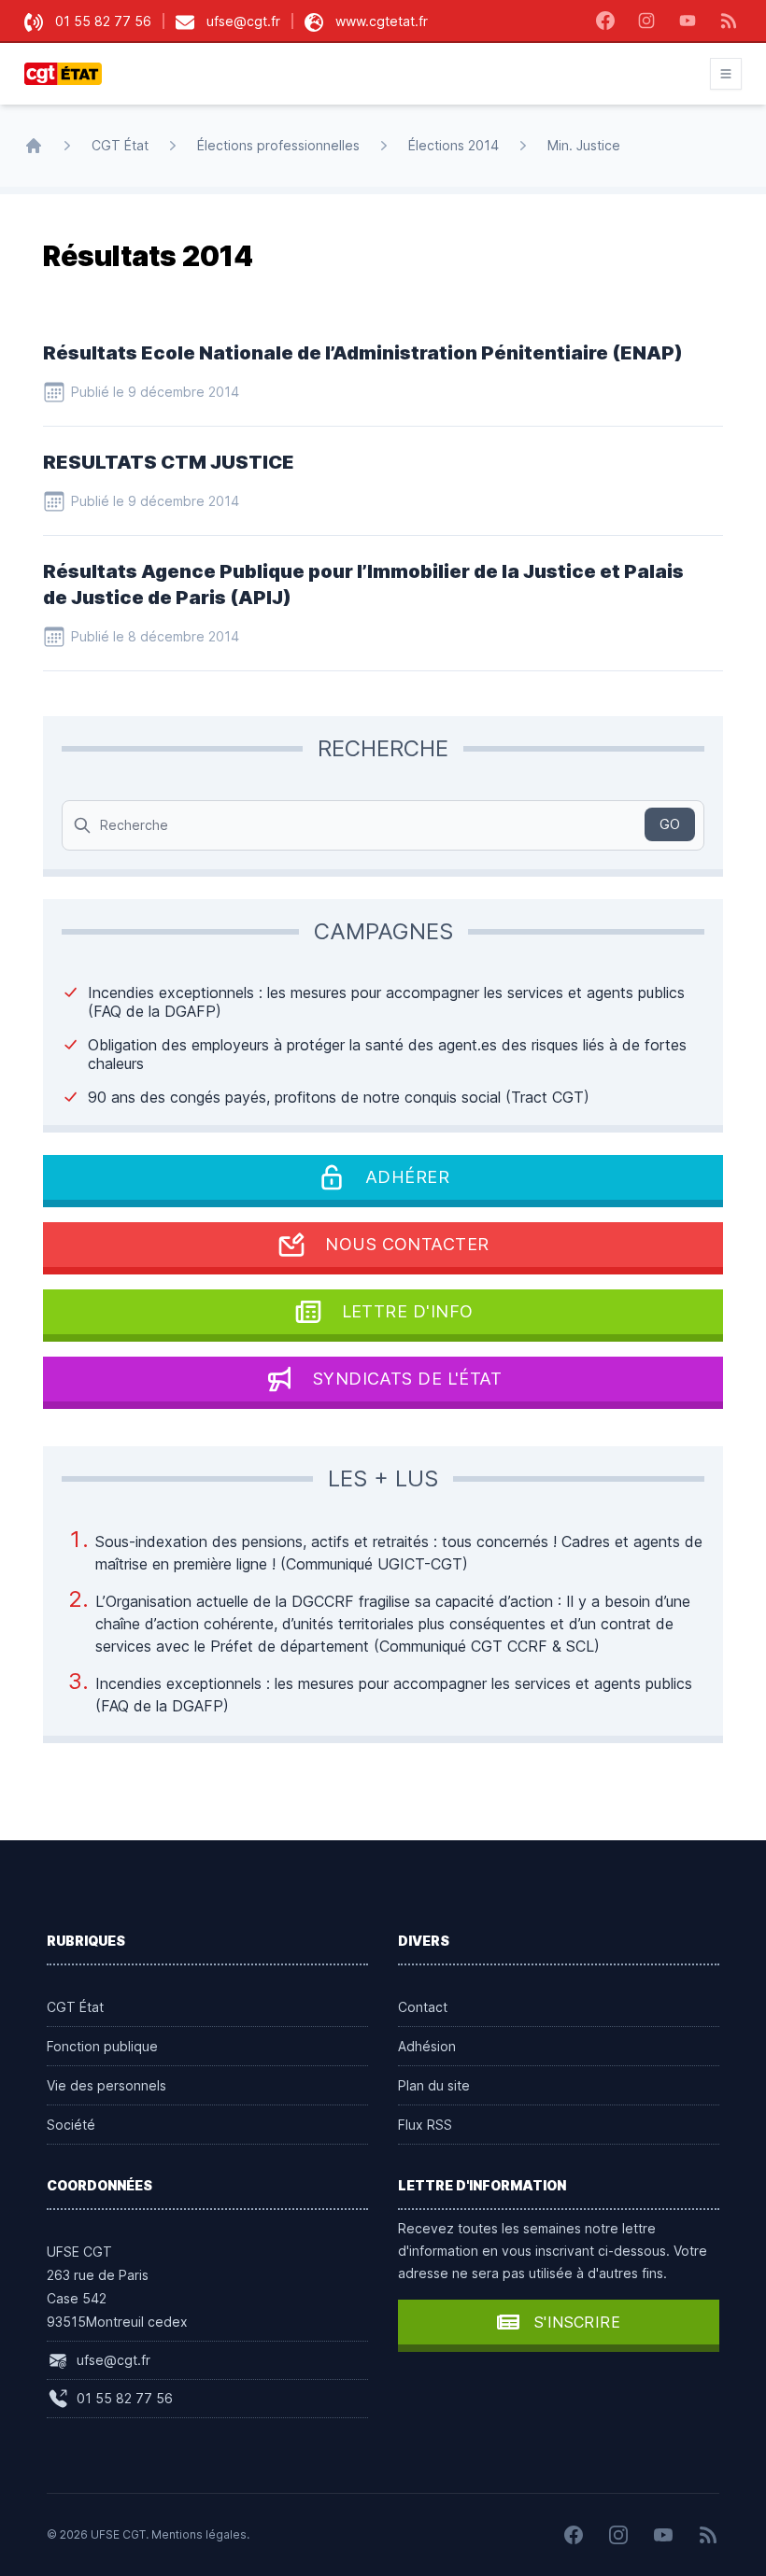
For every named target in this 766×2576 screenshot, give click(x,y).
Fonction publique (102, 2046)
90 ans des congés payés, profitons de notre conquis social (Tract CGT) (339, 1097)
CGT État (120, 145)
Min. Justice (584, 145)
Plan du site (434, 2085)
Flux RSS (425, 2125)
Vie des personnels (106, 2085)
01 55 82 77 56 (103, 21)
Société (71, 2125)
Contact (423, 2007)
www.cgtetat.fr (382, 21)
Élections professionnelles (278, 145)
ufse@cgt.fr (243, 21)
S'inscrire (577, 2322)
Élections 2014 (454, 145)
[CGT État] (69, 74)
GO (670, 824)
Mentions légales (199, 2534)
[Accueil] (34, 146)
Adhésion (427, 2046)
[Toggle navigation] (726, 74)
